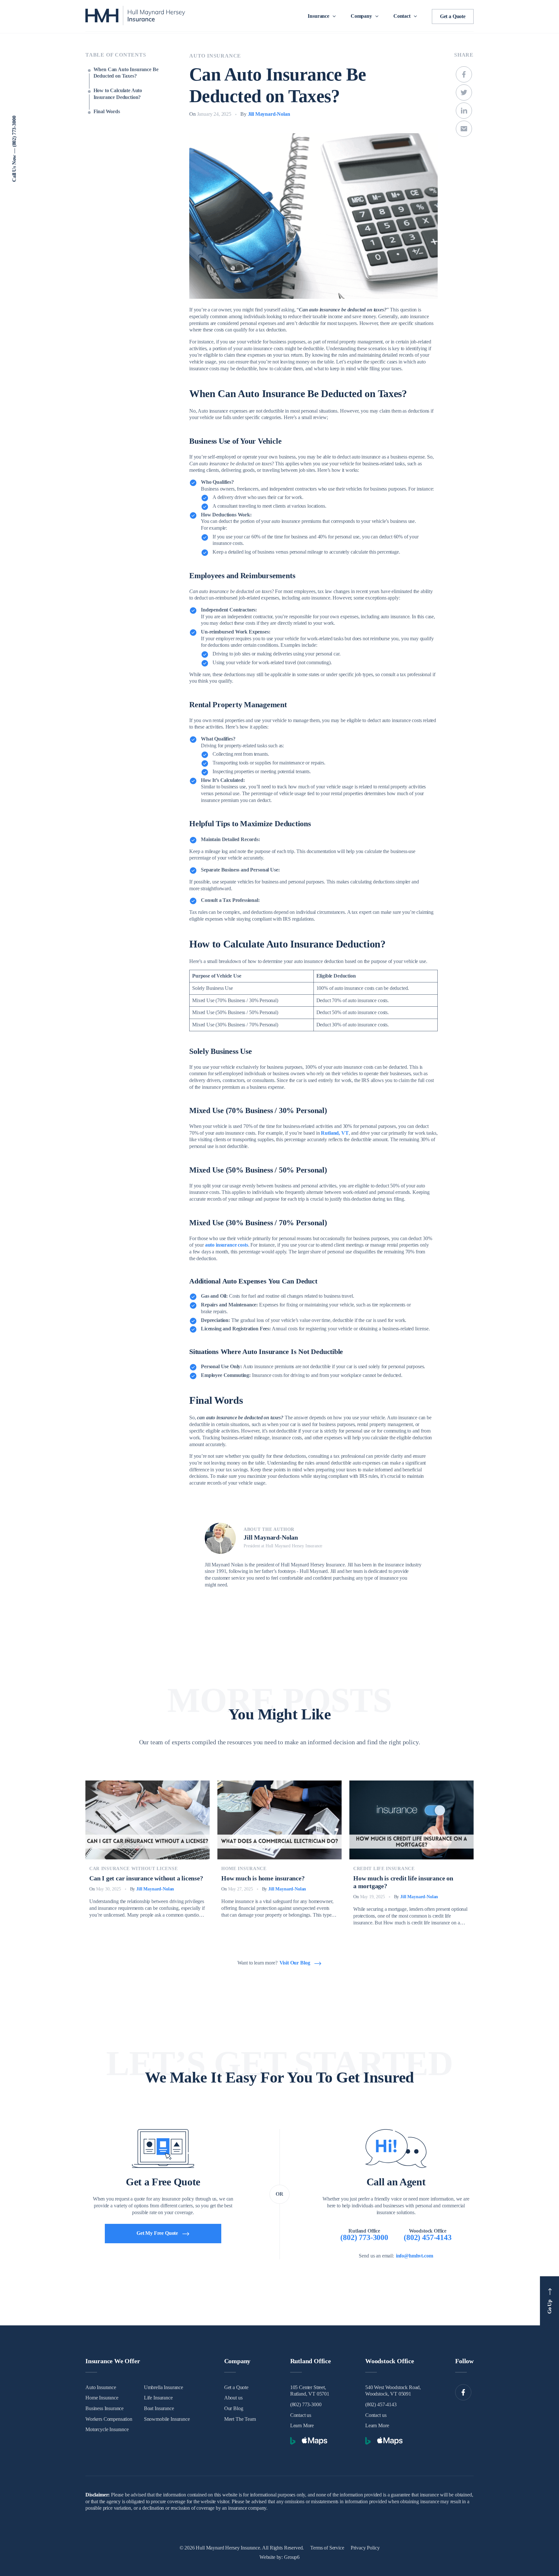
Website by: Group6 (279, 2557)
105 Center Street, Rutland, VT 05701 (310, 2391)
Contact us (301, 2415)
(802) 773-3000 (306, 2404)
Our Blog (234, 2408)
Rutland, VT (335, 1133)
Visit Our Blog (295, 1963)
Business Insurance (104, 2408)
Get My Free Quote (157, 2233)
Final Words (107, 111)
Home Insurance (244, 1869)
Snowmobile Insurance (167, 2419)
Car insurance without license (133, 1869)
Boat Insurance (159, 2408)
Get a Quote (453, 16)
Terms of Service (327, 2548)
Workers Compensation (109, 2419)
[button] (323, 16)
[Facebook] (463, 2392)
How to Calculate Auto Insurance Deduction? (118, 94)
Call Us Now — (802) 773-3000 (14, 149)
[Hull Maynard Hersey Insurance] (135, 16)
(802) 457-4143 (381, 2404)
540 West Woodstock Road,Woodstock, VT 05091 (393, 2391)
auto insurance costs (227, 1245)
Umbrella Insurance (164, 2387)
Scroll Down (544, 90)
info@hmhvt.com (415, 2256)
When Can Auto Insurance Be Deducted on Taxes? (126, 73)
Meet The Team (240, 2419)
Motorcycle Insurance (107, 2429)
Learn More (302, 2425)
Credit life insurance (384, 1869)
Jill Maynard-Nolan (269, 114)
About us (233, 2398)
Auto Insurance (215, 56)
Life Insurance (158, 2398)
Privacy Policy (365, 2548)
